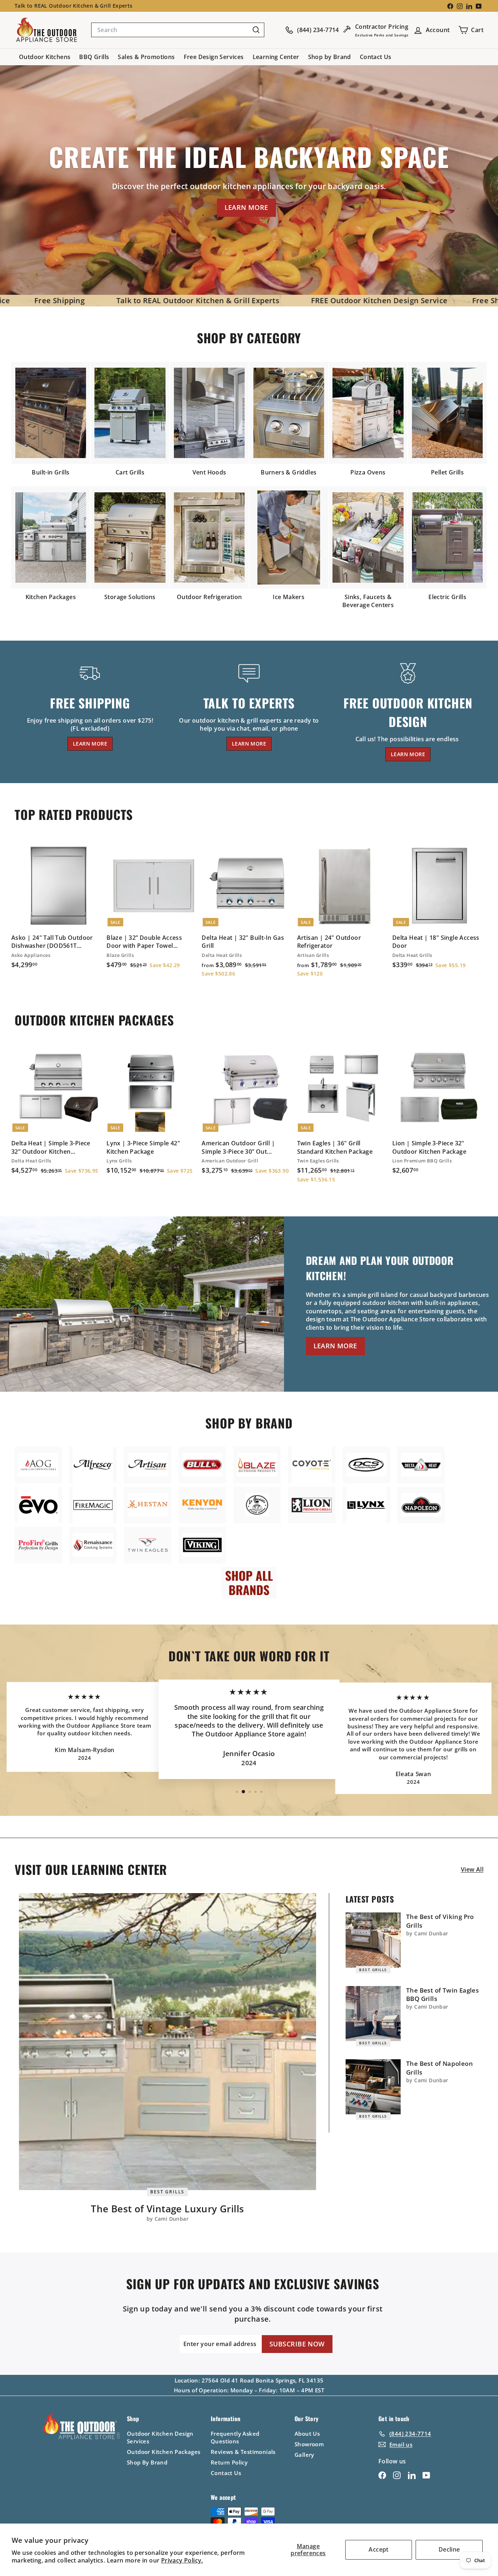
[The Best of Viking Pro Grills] (373, 1940)
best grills (167, 2191)
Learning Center (276, 57)
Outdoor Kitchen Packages (164, 2452)
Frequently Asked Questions (235, 2437)
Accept (378, 2549)
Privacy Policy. (182, 2560)
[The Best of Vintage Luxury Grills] (168, 2042)
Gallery (304, 2455)
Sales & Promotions (146, 57)
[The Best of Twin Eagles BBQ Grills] (373, 2014)
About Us (307, 2434)
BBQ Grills (94, 57)
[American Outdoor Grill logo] (38, 1465)
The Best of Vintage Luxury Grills (167, 2209)
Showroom (309, 2444)
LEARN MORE (246, 207)
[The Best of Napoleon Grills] (373, 2087)
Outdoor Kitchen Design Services (160, 2437)
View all (472, 1869)
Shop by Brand (330, 57)
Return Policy (229, 2462)
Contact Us (376, 57)
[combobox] (178, 30)
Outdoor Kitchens (45, 57)
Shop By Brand (147, 2462)
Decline (449, 2549)
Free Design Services (214, 57)
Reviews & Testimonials (243, 2452)
